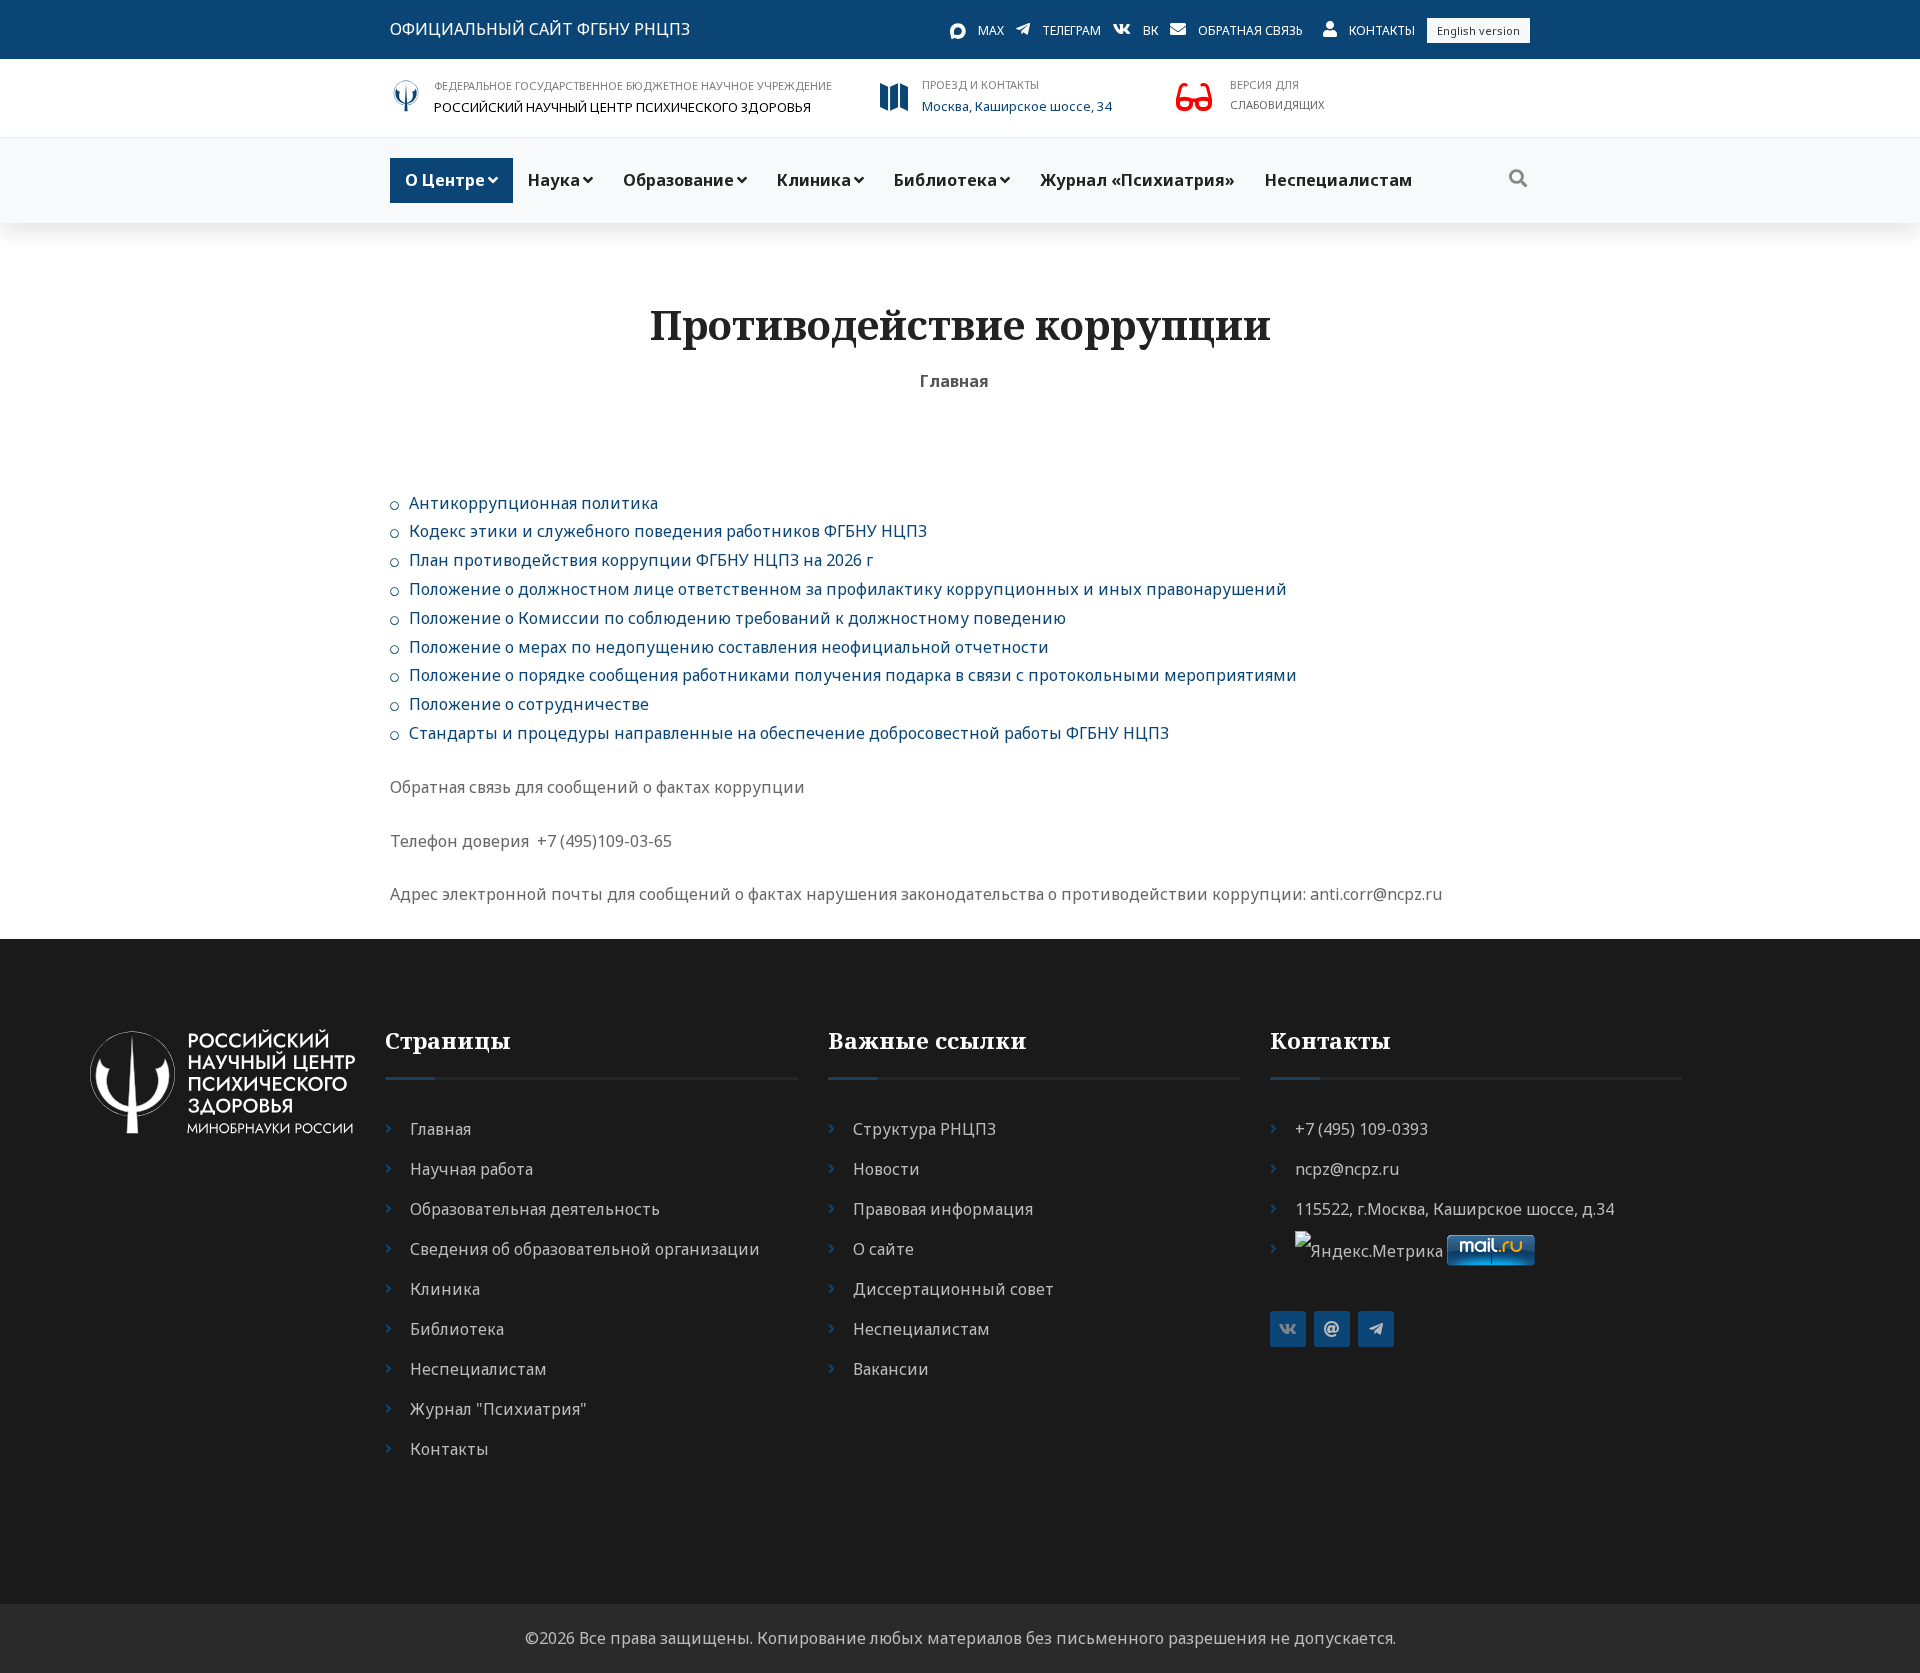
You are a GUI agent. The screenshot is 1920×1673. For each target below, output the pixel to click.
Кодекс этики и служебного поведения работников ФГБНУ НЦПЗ (668, 531)
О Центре (445, 180)
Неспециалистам (1338, 180)
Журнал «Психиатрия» (1137, 180)
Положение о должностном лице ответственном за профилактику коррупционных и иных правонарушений (848, 589)
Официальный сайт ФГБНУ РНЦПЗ (540, 29)
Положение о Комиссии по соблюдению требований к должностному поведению (737, 618)
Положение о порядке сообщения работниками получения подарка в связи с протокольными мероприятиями (853, 675)
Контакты (1382, 30)
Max (991, 30)
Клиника (814, 180)
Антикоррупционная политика (533, 503)
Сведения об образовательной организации (585, 1249)
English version (1478, 30)
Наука (554, 180)
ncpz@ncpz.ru (1347, 1169)
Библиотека (945, 180)
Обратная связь (1250, 30)
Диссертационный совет (953, 1289)
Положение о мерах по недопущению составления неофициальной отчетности (729, 647)
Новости (886, 1169)
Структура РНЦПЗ (924, 1129)
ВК (1150, 30)
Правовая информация (943, 1209)
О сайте (883, 1249)
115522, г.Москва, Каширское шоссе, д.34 (1454, 1209)
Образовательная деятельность (535, 1209)
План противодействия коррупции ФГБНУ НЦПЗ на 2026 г (641, 560)
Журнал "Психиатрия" (498, 1409)
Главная (954, 381)
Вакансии (891, 1369)
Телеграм (1071, 30)
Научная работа (471, 1169)
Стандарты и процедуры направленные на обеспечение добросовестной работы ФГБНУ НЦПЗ (789, 733)
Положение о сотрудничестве (529, 704)
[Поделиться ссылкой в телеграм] (1376, 1329)
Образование (678, 180)
